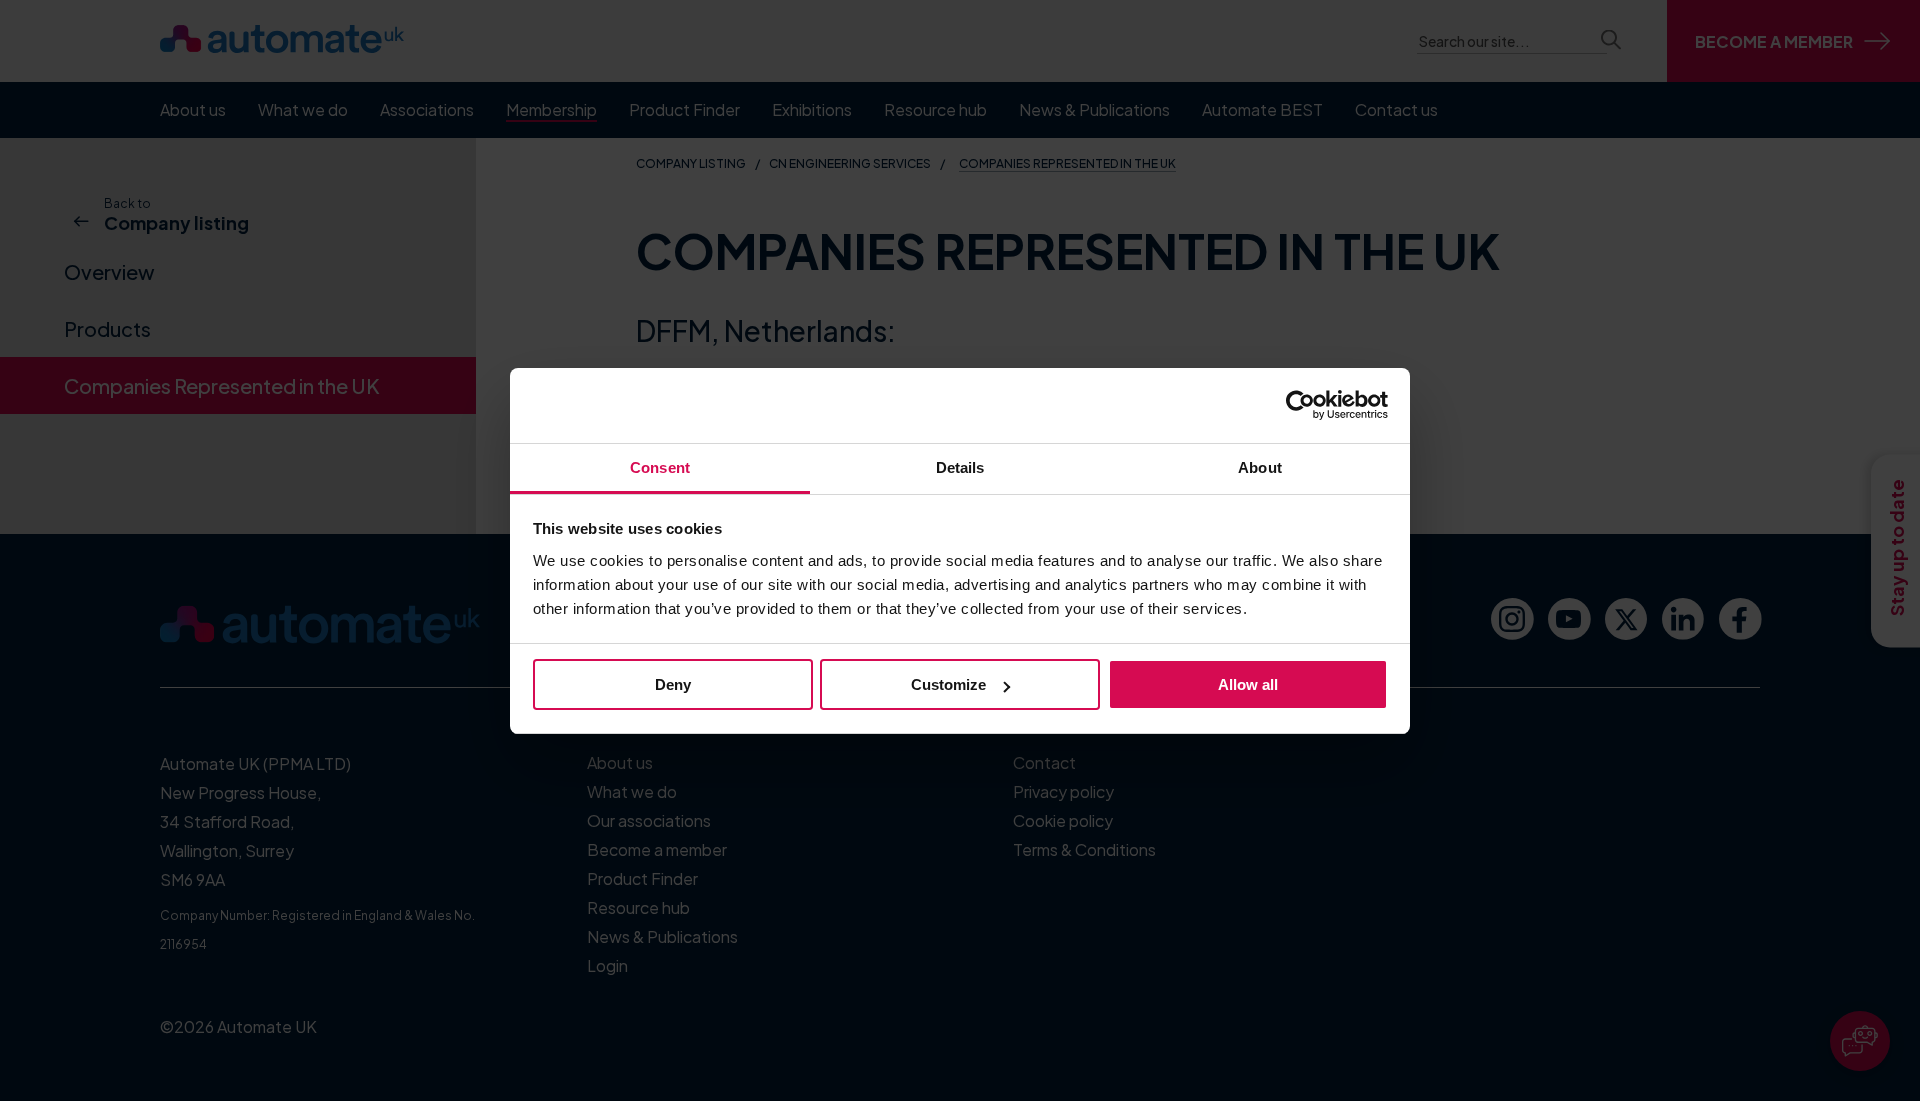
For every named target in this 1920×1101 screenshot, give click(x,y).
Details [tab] (960, 467)
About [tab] (1260, 467)
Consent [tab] (660, 467)
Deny (673, 684)
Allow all (1248, 684)
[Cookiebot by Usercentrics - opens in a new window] (1300, 405)
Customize (948, 684)
